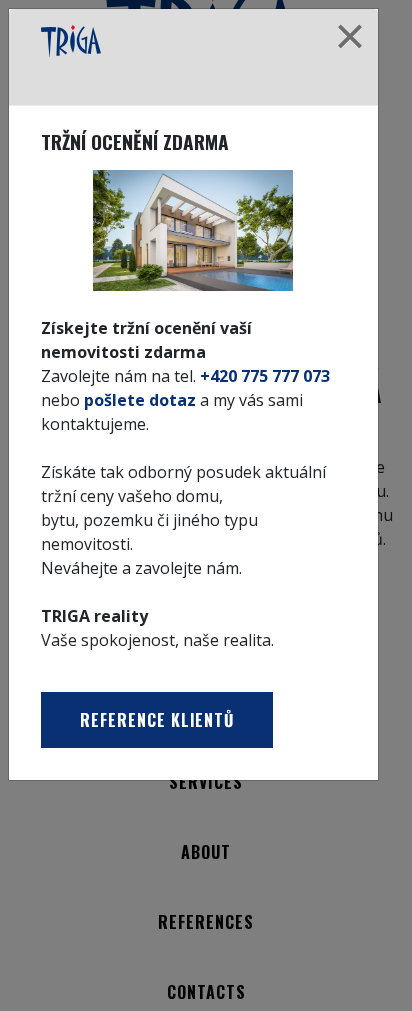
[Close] (350, 37)
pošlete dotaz (140, 400)
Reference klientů (157, 720)
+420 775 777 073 (265, 376)
